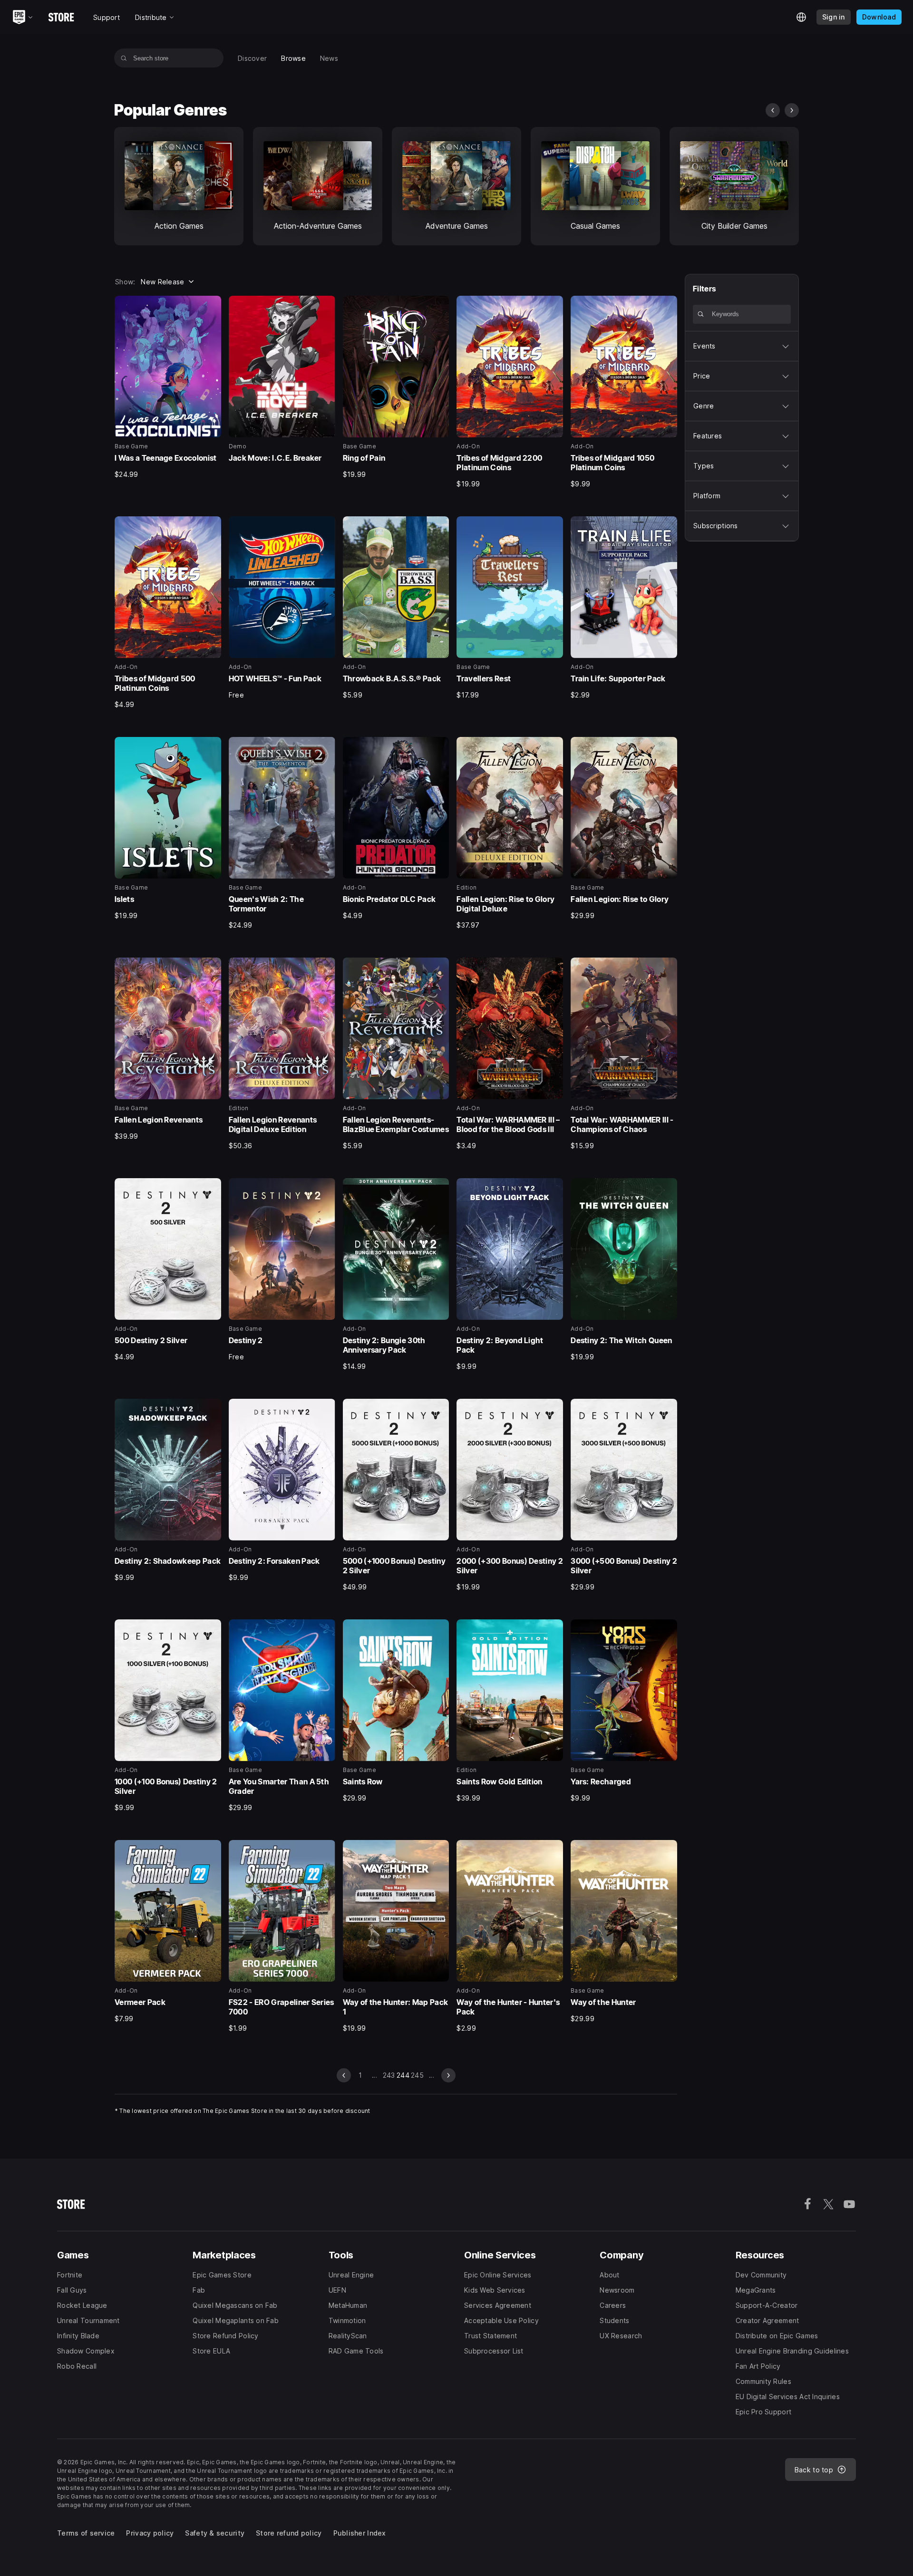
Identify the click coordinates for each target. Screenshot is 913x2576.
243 (389, 2075)
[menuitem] (252, 58)
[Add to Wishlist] (211, 306)
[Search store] (124, 58)
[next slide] (792, 110)
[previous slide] (773, 110)
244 (403, 2075)
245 (417, 2075)
